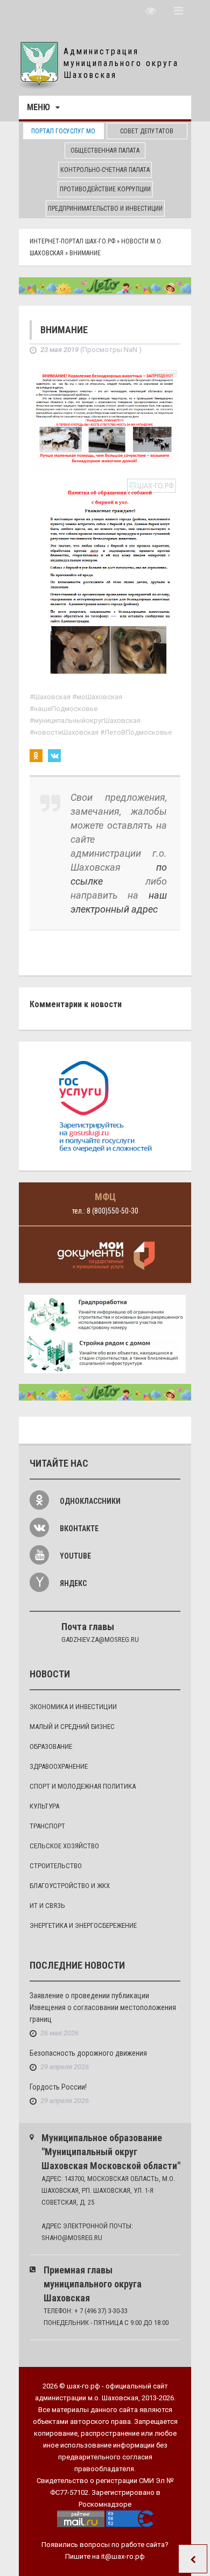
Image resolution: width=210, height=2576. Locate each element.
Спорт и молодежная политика (83, 1786)
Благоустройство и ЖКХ (70, 1886)
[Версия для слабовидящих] (151, 11)
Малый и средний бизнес (72, 1727)
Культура (44, 1806)
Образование (51, 1746)
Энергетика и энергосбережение (83, 1925)
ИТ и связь (47, 1906)
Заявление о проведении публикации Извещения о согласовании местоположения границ (103, 2007)
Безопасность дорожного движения (88, 2053)
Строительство (56, 1866)
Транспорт (47, 1826)
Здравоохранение (59, 1766)
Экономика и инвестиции (73, 1707)
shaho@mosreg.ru (72, 2238)
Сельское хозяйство (64, 1846)
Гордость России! (58, 2087)
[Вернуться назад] (193, 2559)
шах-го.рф (83, 2386)
